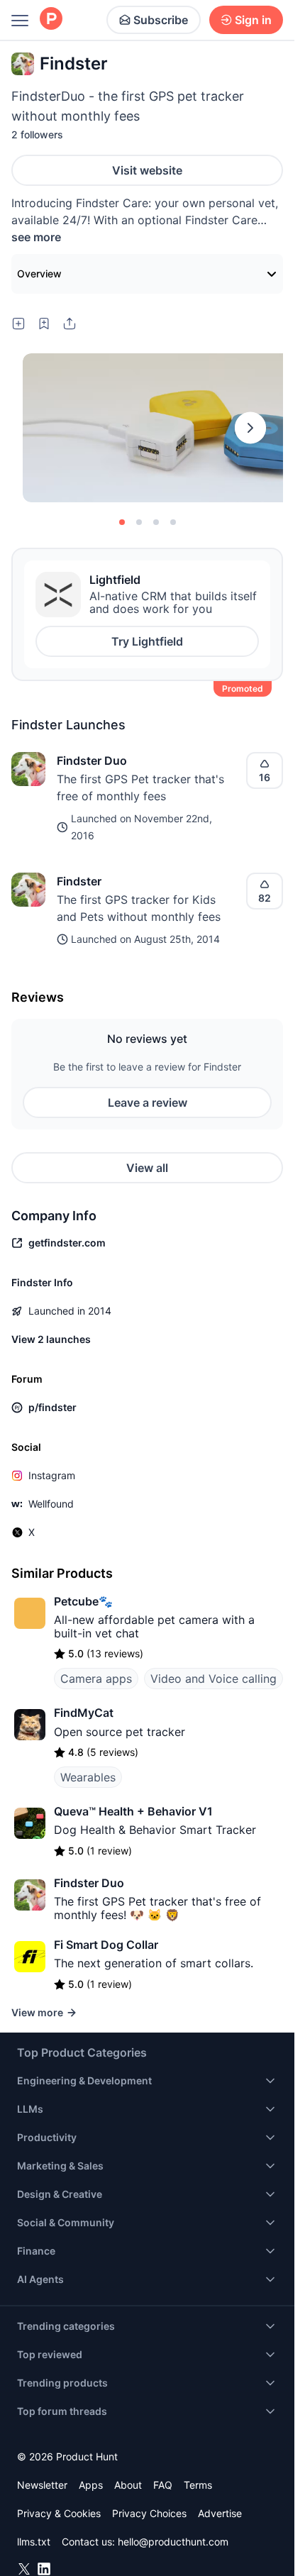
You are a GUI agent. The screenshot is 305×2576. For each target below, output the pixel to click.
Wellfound (51, 1504)
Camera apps (96, 1679)
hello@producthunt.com (173, 2542)
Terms (198, 2485)
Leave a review (148, 1102)
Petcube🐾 (83, 1601)
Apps (91, 2485)
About (128, 2485)
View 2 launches (51, 1339)
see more (36, 237)
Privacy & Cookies (59, 2513)
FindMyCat (84, 1713)
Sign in (253, 20)
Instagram (52, 1475)
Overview (39, 273)
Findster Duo (92, 761)
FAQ (163, 2485)
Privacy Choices (149, 2513)
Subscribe (161, 20)
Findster (79, 881)
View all (147, 1168)
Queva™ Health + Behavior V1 (133, 1811)
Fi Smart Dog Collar (106, 1945)
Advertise (220, 2513)
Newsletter (42, 2485)
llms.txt (34, 2542)
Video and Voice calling (213, 1679)
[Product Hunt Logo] (51, 20)
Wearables (88, 1777)
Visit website (147, 170)
